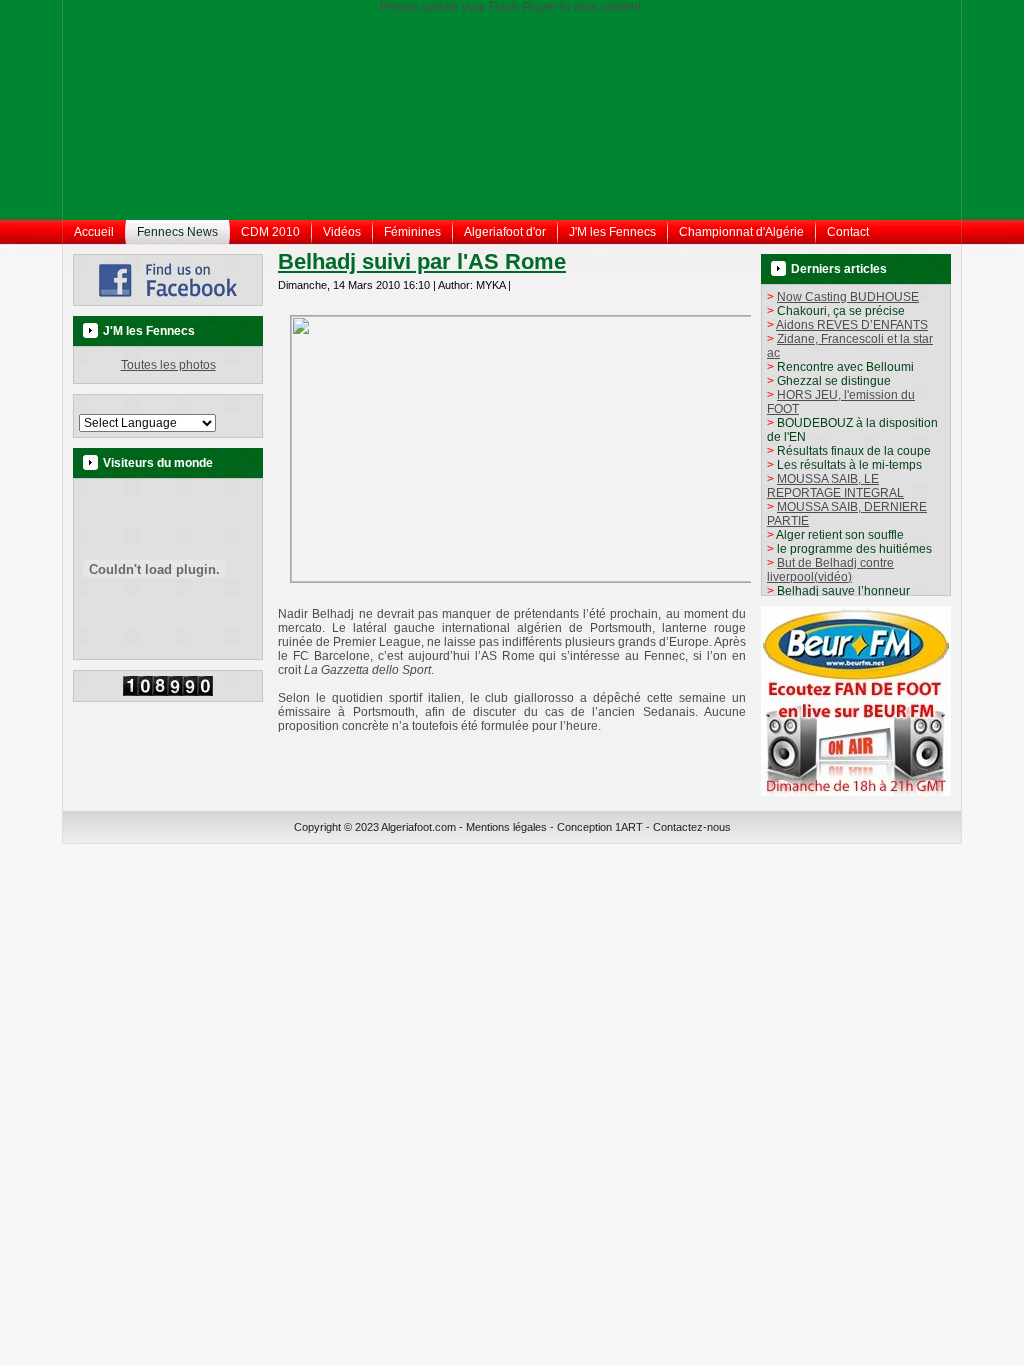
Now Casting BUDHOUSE (848, 297)
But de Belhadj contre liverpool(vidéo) (830, 570)
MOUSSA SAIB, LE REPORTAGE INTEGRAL (835, 486)
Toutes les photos (168, 365)
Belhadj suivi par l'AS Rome (422, 261)
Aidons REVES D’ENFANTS (852, 325)
